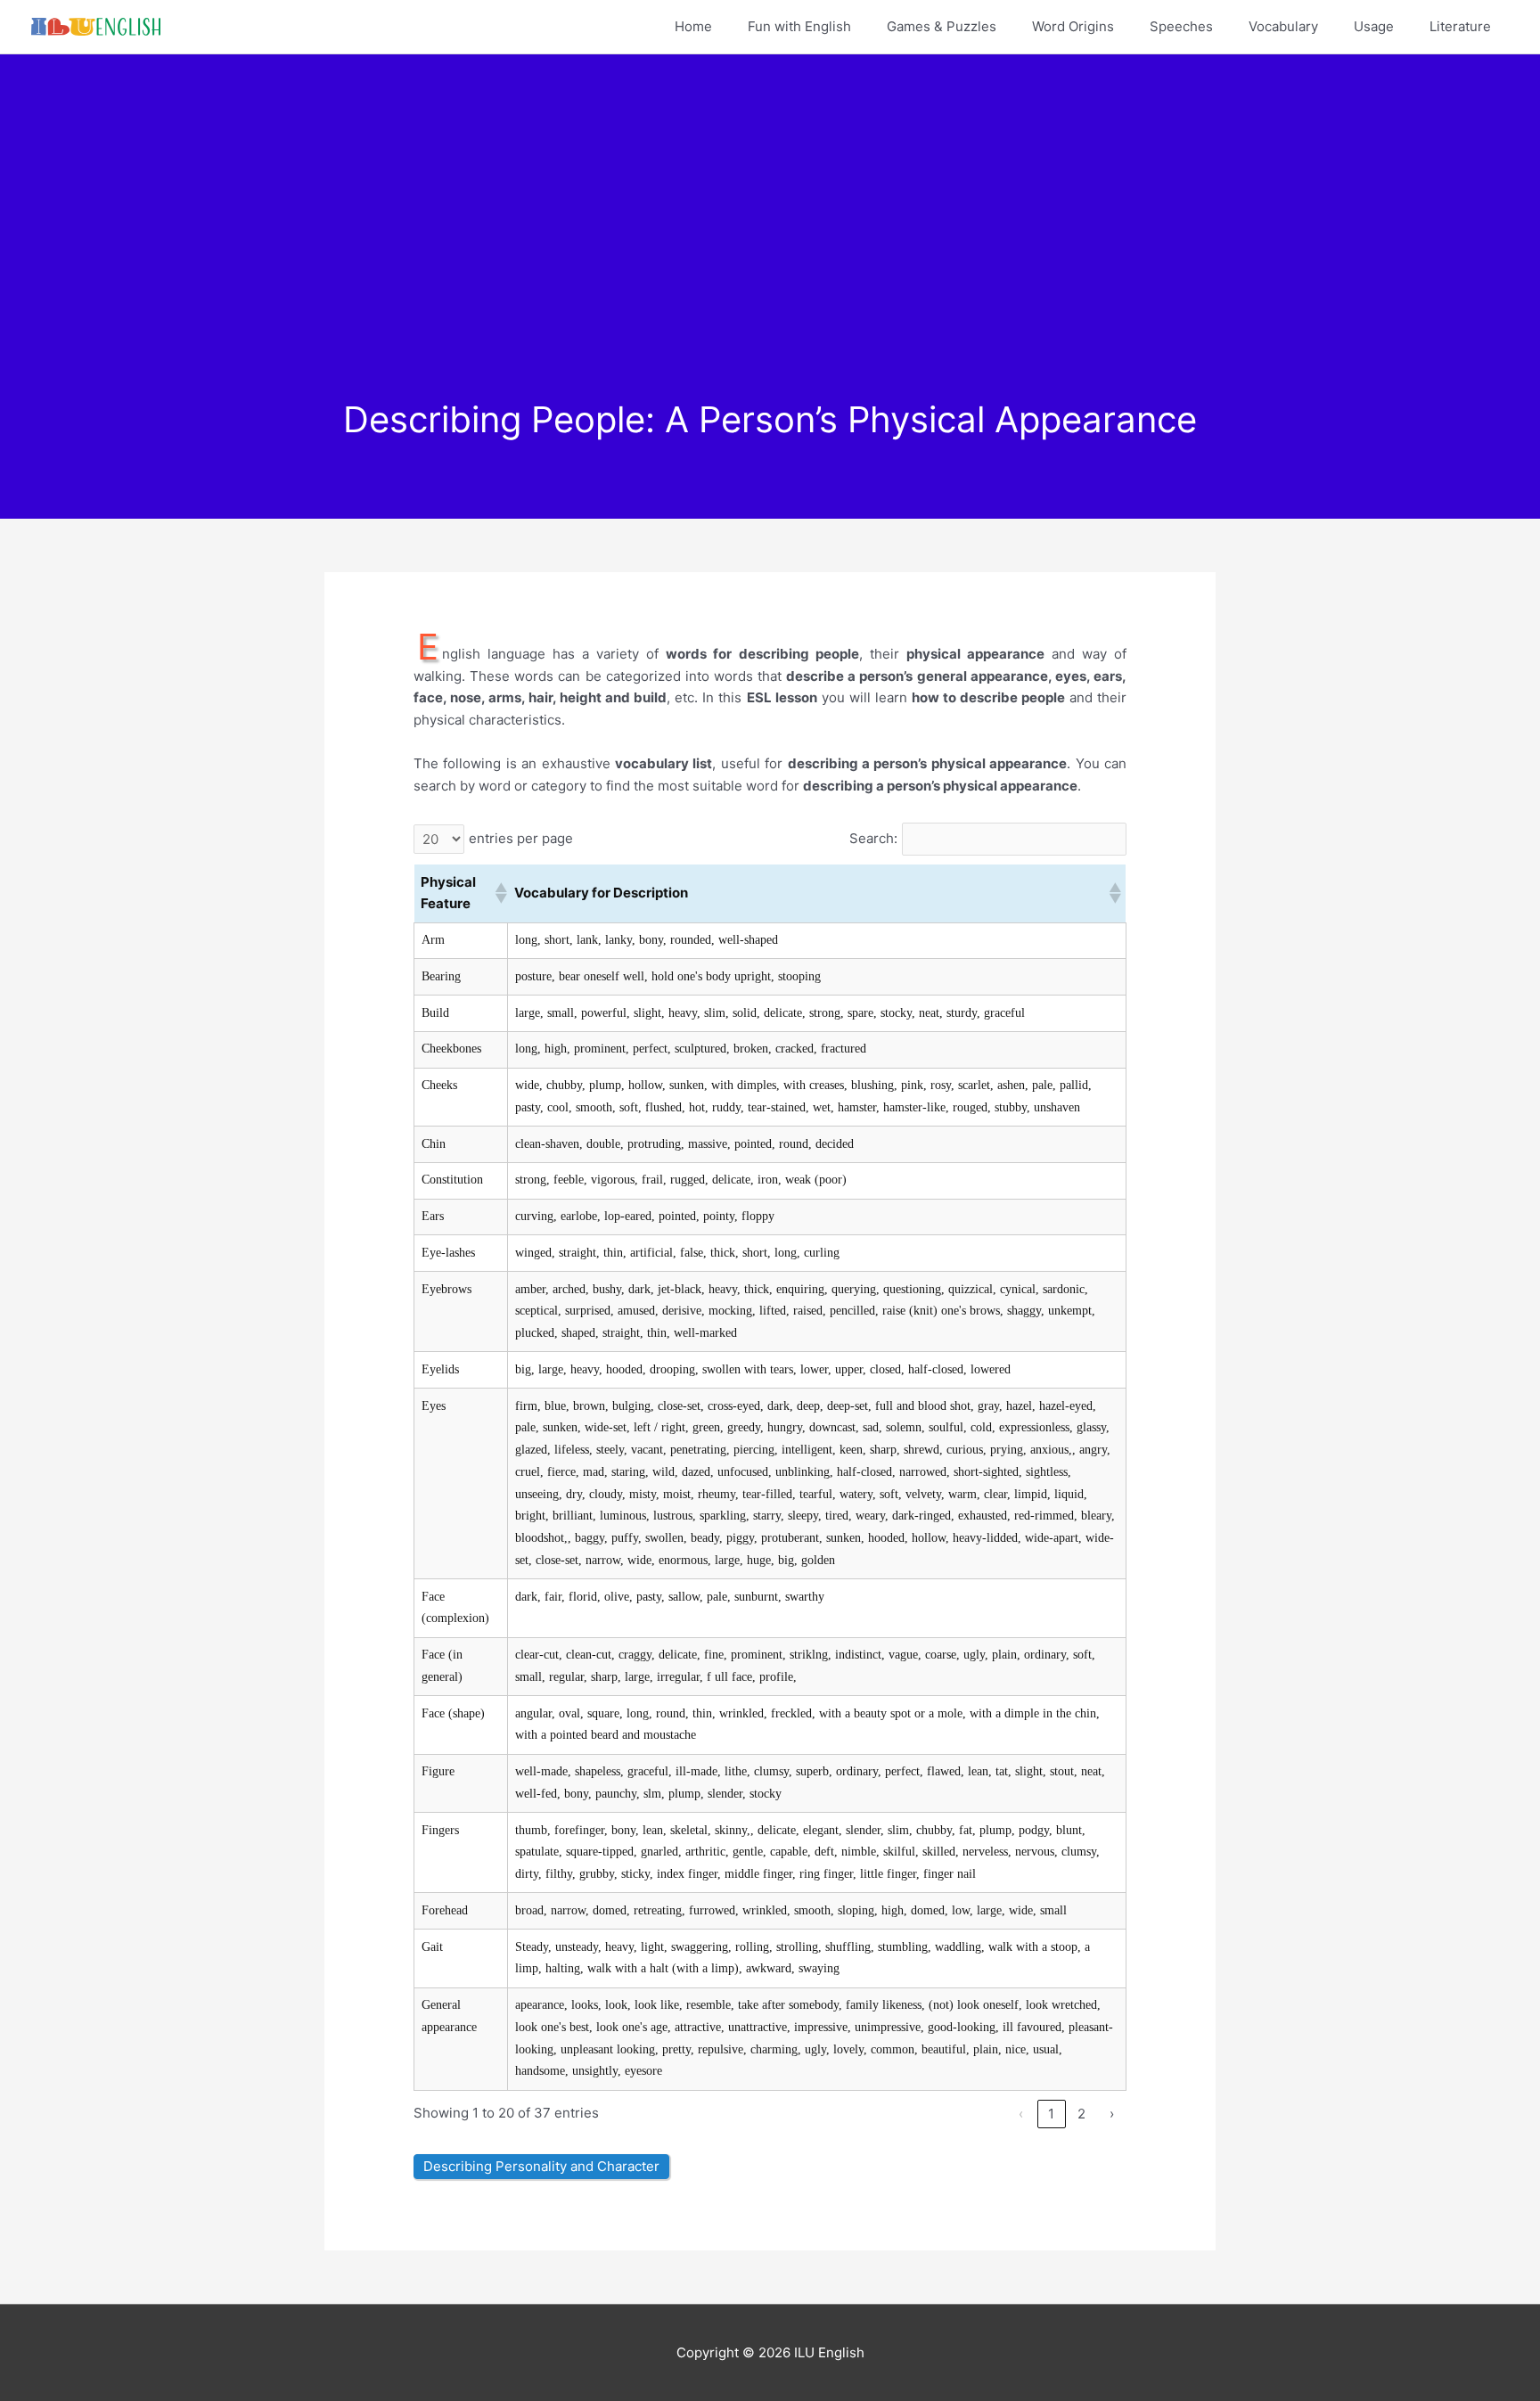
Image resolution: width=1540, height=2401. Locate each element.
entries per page (521, 838)
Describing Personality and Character (541, 2166)
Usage (1374, 26)
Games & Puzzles (942, 26)
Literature (1460, 26)
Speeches (1181, 26)
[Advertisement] (770, 265)
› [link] (1112, 2114)
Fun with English (799, 26)
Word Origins (1073, 26)
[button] (498, 893)
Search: (873, 838)
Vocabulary (1283, 26)
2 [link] (1081, 2114)
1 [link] (1051, 2114)
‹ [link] (1021, 2114)
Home (693, 26)
